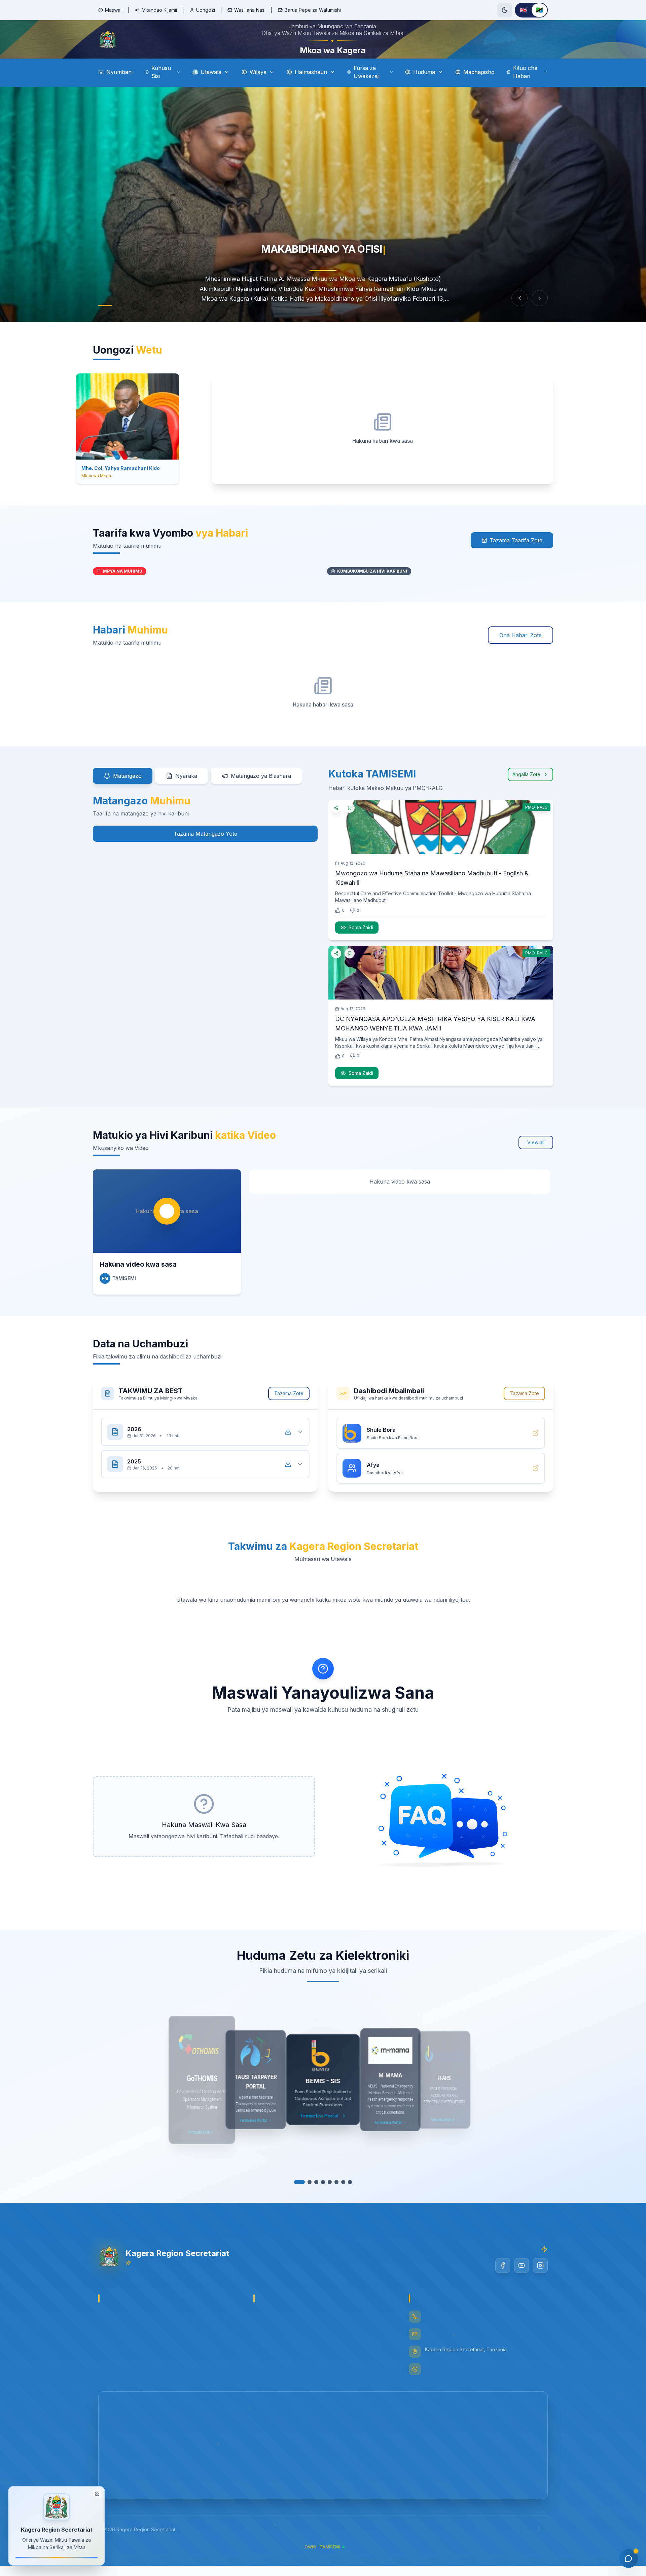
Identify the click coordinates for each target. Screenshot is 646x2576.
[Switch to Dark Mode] (505, 10)
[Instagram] (540, 2284)
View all (536, 1161)
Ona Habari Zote (521, 654)
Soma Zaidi (361, 946)
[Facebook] (503, 2284)
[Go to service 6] (336, 2201)
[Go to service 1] (296, 2201)
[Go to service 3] (310, 2201)
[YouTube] (522, 2284)
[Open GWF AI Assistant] (629, 2559)
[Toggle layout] (97, 2495)
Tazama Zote (289, 1412)
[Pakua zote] (288, 1451)
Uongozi (206, 10)
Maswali (114, 10)
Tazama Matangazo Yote (205, 852)
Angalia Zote (526, 793)
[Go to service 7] (343, 2201)
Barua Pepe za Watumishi (313, 10)
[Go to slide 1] (105, 324)
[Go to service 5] (326, 2201)
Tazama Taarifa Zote (516, 559)
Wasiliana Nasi (250, 10)
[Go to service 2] (303, 2201)
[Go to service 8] (350, 2201)
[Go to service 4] (316, 2201)
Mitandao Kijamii (159, 10)
